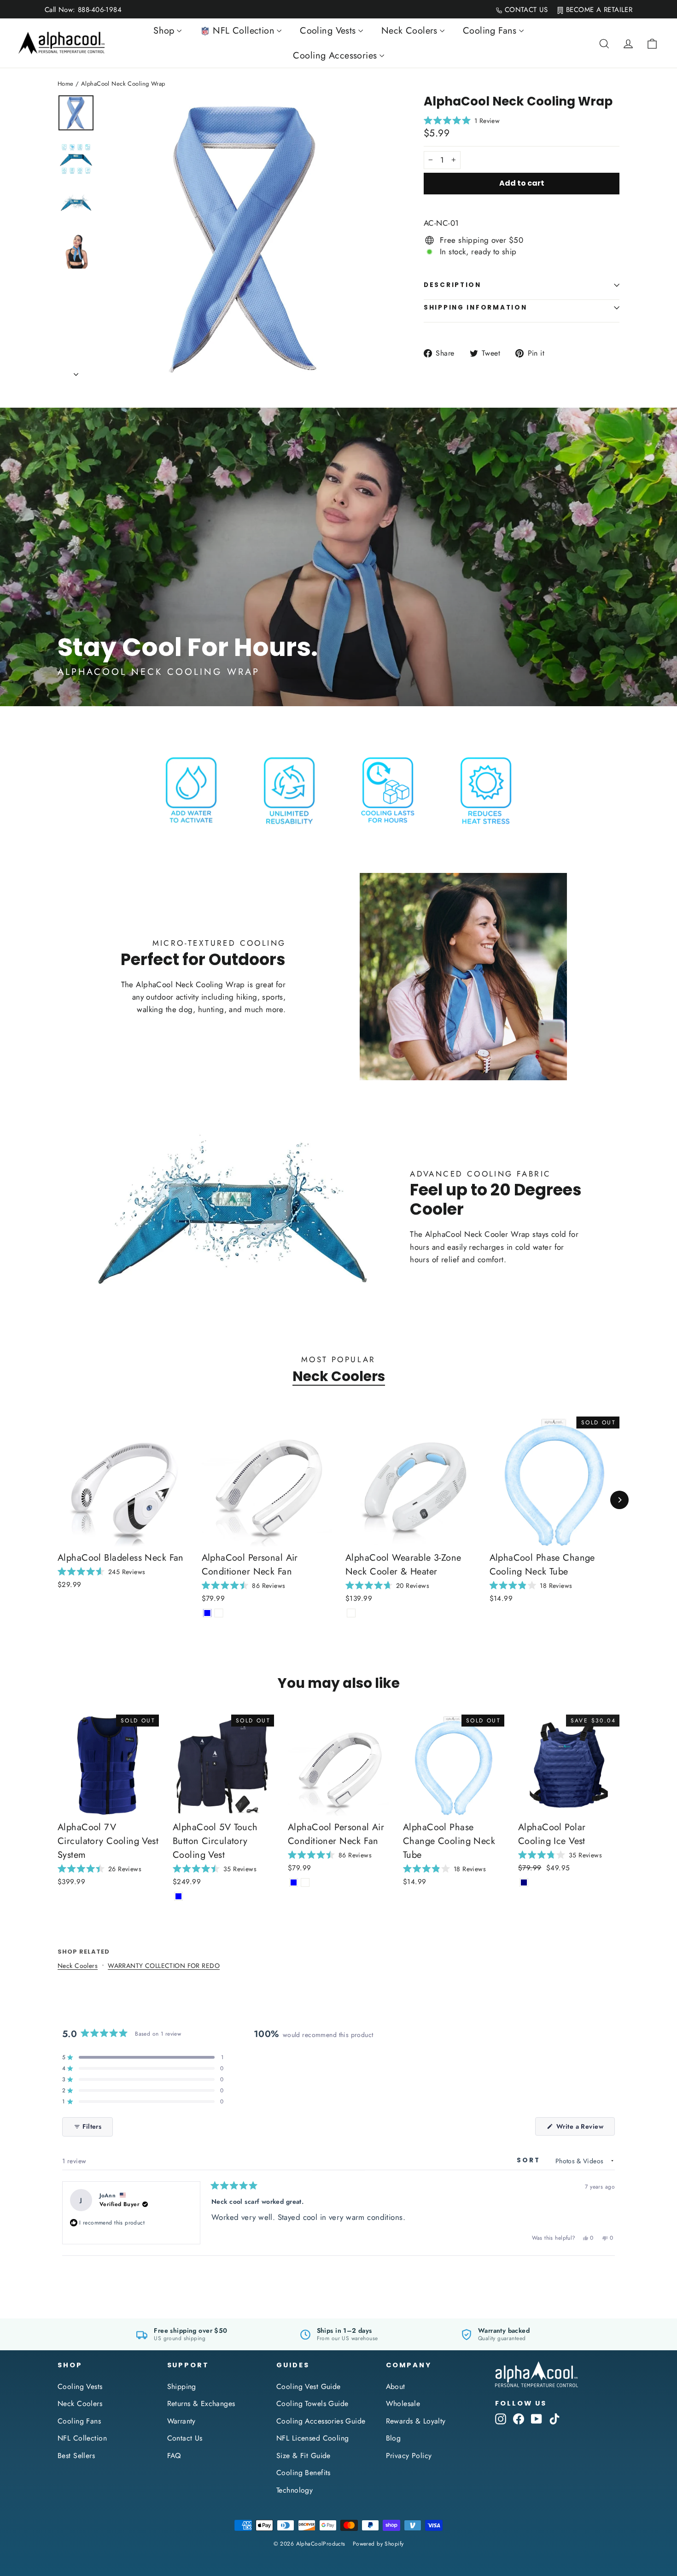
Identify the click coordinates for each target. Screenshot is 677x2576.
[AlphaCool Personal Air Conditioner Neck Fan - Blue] (207, 1613)
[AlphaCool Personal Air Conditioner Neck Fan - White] (219, 1613)
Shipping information (475, 307)
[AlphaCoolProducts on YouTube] (537, 2418)
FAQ (174, 2456)
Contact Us (185, 2438)
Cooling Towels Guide (312, 2403)
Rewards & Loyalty (416, 2421)
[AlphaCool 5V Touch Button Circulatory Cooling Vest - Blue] (178, 1896)
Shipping (182, 2386)
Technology (295, 2490)
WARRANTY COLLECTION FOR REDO (164, 1966)
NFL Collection (82, 2438)
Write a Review (585, 2128)
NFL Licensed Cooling (313, 2438)
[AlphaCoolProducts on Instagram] (501, 2418)
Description (452, 285)
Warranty (181, 2421)
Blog (394, 2438)
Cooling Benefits (303, 2473)
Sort (530, 2160)
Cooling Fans (79, 2421)
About (396, 2386)
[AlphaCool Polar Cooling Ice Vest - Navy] (524, 1882)
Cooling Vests (80, 2386)
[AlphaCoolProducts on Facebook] (519, 2418)
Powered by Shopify (378, 2544)
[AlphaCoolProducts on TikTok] (554, 2418)
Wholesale (403, 2403)
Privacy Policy (409, 2456)
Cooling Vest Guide (309, 2386)
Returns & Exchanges (201, 2403)
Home (66, 84)
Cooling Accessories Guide (321, 2421)
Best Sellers (76, 2456)
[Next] (619, 1500)
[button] (677, 2572)
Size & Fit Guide (303, 2456)
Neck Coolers (339, 1376)
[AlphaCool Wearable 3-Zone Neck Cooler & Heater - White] (351, 1613)
